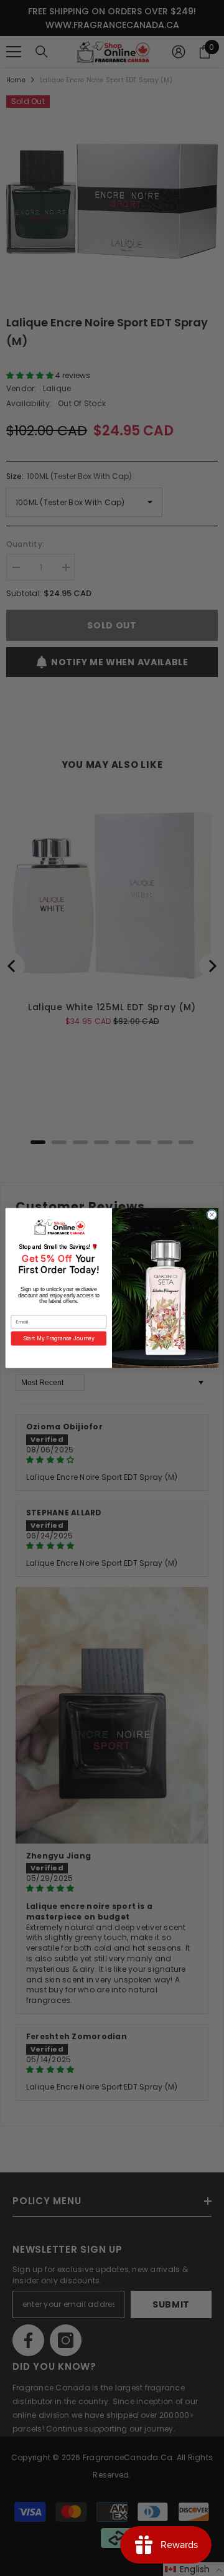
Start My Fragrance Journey (59, 1338)
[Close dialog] (212, 1215)
